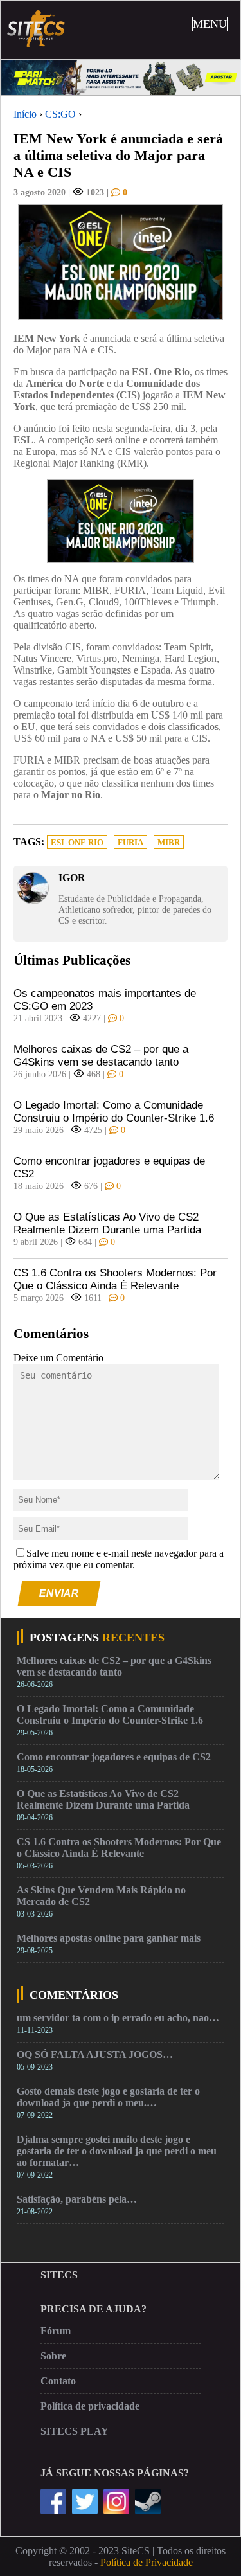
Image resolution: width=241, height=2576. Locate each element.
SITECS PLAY (75, 2431)
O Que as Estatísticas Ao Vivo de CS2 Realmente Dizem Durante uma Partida (107, 1223)
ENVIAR (59, 1593)
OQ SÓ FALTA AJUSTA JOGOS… (95, 2054)
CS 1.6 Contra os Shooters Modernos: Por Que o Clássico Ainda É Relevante (115, 1279)
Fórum (56, 2331)
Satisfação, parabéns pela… (77, 2199)
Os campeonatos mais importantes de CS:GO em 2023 (105, 1000)
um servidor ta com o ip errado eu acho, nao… (118, 2018)
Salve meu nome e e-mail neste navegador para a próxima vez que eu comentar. (119, 1559)
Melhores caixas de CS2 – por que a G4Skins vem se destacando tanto (101, 1056)
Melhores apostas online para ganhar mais (109, 1938)
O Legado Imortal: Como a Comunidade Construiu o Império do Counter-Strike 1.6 (114, 1112)
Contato (58, 2381)
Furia (130, 843)
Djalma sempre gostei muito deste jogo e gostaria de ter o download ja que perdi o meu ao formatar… (117, 2151)
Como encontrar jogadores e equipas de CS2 (109, 1167)
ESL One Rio (77, 843)
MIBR (169, 843)
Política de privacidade (90, 2406)
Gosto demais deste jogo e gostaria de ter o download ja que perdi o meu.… (108, 2097)
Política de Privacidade (147, 2562)
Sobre (53, 2356)
